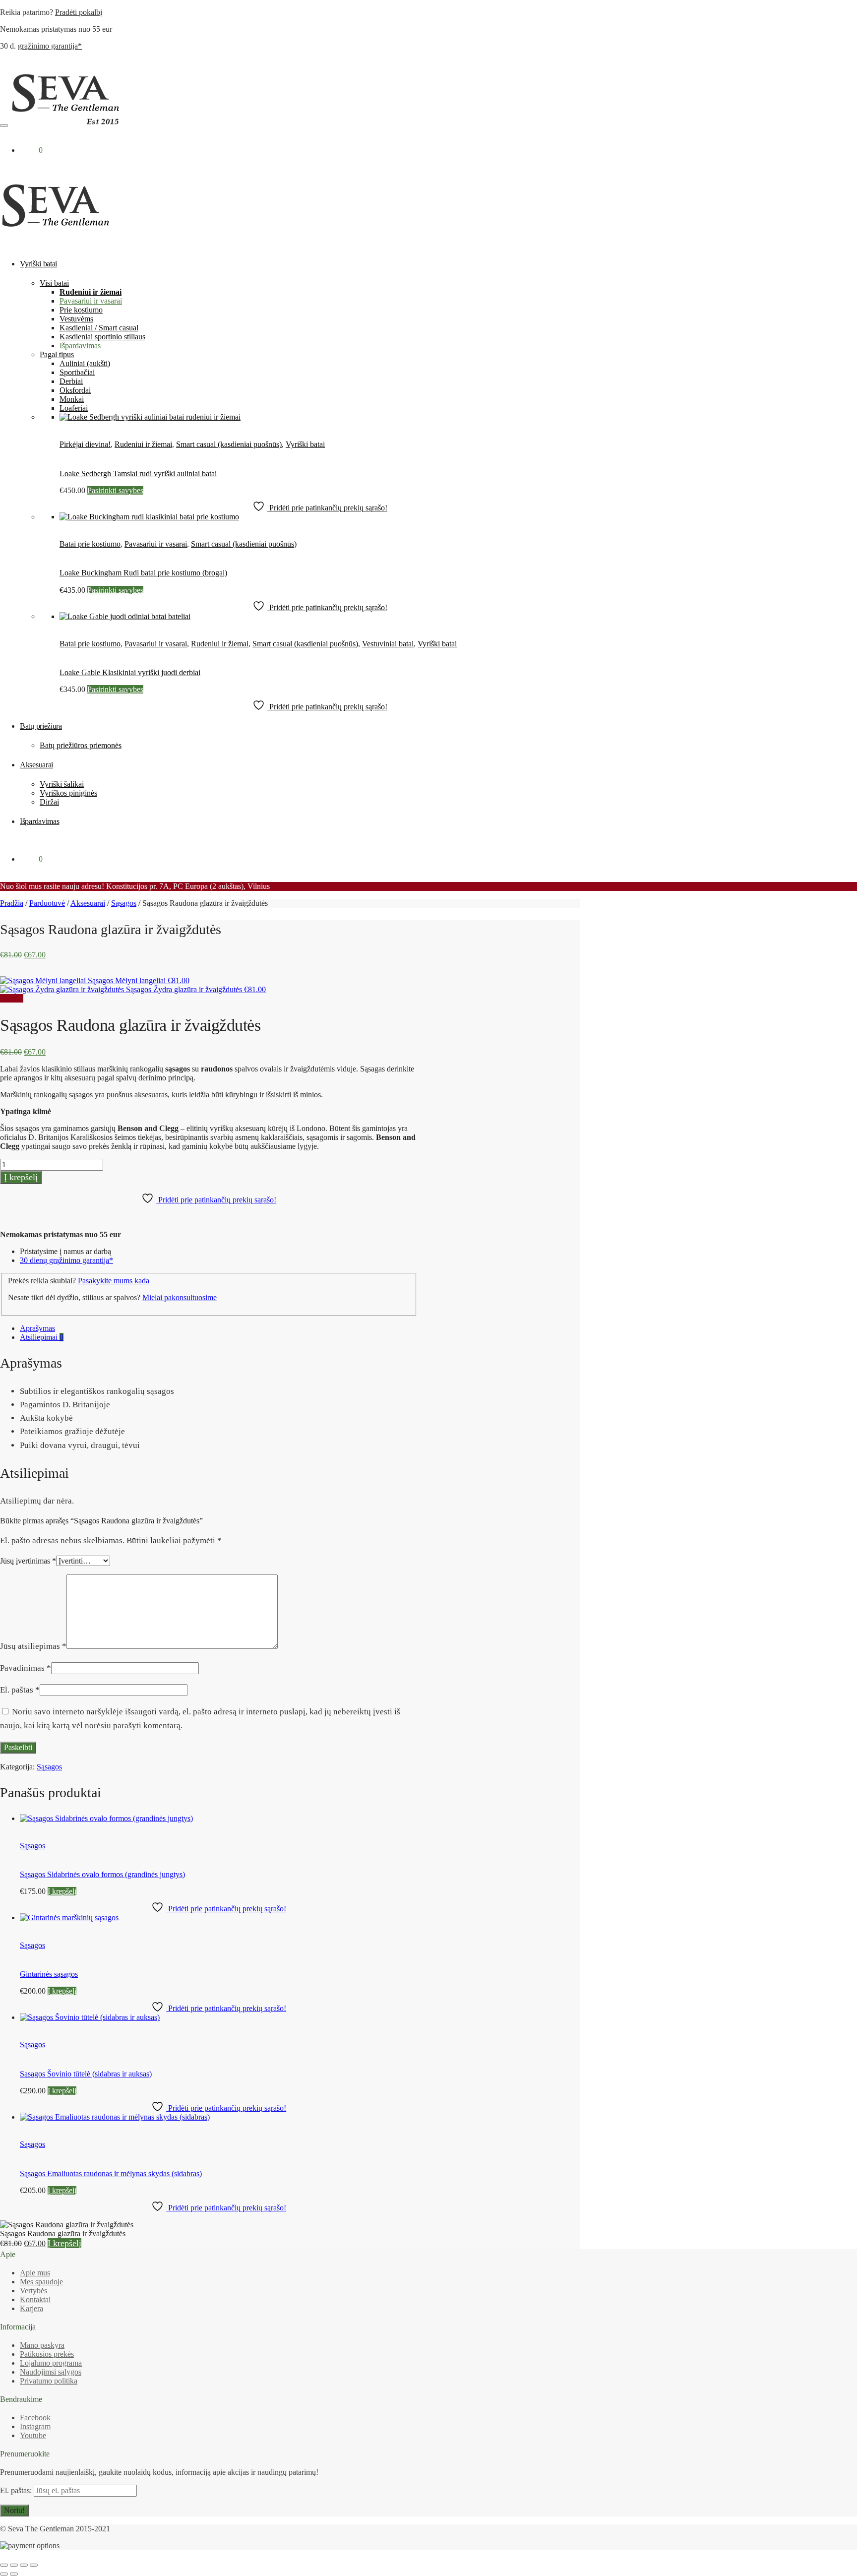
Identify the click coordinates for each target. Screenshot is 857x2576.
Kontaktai (35, 2299)
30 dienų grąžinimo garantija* (66, 1260)
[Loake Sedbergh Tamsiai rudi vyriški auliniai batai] (150, 417)
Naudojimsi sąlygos (51, 2372)
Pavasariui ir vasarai (156, 544)
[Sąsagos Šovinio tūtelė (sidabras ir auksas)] (90, 2017)
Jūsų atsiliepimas (33, 1646)
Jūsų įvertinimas (28, 1561)
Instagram (35, 2426)
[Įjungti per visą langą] (14, 2565)
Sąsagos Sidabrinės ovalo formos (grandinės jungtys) (102, 1874)
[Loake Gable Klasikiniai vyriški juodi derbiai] (125, 616)
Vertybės (33, 2291)
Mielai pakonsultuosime (180, 1297)
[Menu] (4, 126)
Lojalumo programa (51, 2363)
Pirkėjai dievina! (85, 444)
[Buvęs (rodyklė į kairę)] (4, 2574)
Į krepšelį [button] (62, 1891)
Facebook (35, 2418)
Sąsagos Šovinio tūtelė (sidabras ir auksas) (86, 2074)
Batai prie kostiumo (90, 544)
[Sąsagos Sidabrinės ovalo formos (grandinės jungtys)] (106, 1818)
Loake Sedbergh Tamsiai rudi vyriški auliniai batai (138, 473)
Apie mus (35, 2273)
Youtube (33, 2435)
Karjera (31, 2308)
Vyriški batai (305, 444)
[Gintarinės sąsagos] (69, 1917)
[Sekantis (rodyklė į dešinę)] (14, 2574)
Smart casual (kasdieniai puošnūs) (229, 444)
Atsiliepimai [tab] (42, 1337)
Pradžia (12, 903)
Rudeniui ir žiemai (143, 444)
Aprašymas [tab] (37, 1328)
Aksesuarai (88, 903)
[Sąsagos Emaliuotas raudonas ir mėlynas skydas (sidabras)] (115, 2117)
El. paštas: (17, 2490)
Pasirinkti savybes (115, 490)
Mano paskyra (42, 2345)
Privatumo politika (49, 2381)
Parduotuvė (47, 903)
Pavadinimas (26, 1668)
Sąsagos (124, 903)
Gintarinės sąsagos (49, 1974)
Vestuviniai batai (388, 644)
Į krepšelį (21, 1177)
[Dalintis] (24, 2565)
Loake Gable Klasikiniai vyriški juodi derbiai (130, 672)
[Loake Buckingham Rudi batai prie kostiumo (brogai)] (149, 517)
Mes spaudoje (41, 2282)
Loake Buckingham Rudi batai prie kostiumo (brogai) (143, 573)
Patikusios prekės (47, 2354)
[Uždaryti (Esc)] (34, 2565)
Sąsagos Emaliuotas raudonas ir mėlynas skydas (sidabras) (111, 2173)
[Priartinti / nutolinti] (4, 2565)
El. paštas (20, 1690)
